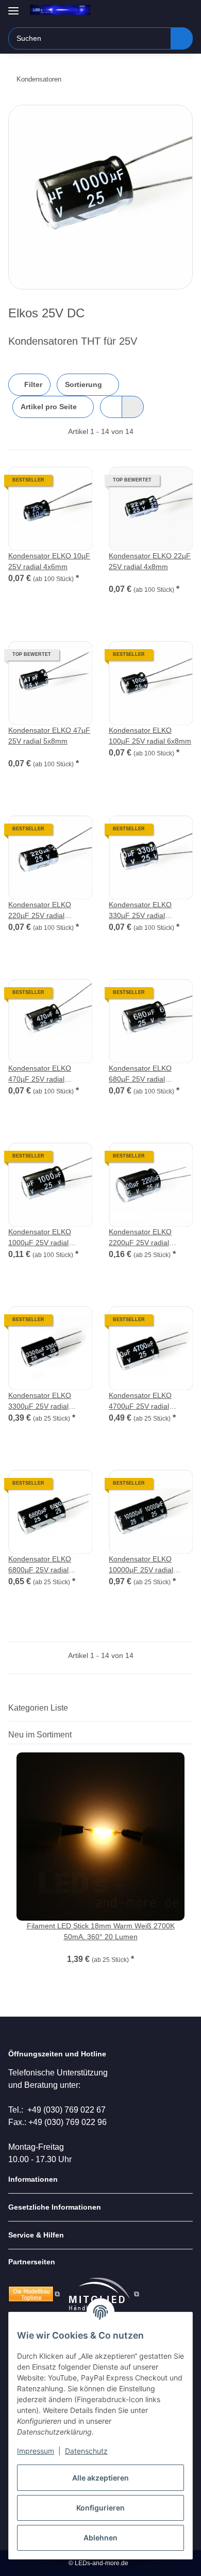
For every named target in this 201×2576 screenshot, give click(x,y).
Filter (32, 384)
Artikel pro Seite (49, 407)
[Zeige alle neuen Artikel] (190, 1735)
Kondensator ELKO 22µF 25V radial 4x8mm (150, 561)
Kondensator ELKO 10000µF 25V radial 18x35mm (141, 1565)
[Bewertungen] (123, 577)
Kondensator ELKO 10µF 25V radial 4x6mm (49, 561)
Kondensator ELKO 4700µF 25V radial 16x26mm (140, 1402)
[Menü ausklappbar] (13, 6)
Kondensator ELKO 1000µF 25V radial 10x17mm (40, 1238)
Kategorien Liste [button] (38, 1708)
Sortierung (83, 384)
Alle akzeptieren (100, 2478)
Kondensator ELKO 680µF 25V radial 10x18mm (140, 1074)
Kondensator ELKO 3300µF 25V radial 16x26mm (40, 1402)
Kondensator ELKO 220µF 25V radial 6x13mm (40, 911)
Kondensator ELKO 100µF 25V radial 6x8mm (150, 736)
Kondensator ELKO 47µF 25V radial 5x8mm (49, 736)
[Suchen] (182, 38)
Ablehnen (100, 2538)
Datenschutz (86, 2451)
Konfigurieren (100, 2508)
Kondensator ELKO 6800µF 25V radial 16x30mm (40, 1565)
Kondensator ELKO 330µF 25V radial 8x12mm (140, 911)
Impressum (36, 2451)
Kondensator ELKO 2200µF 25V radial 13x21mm (140, 1238)
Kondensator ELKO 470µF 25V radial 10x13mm (40, 1074)
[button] (152, 11)
